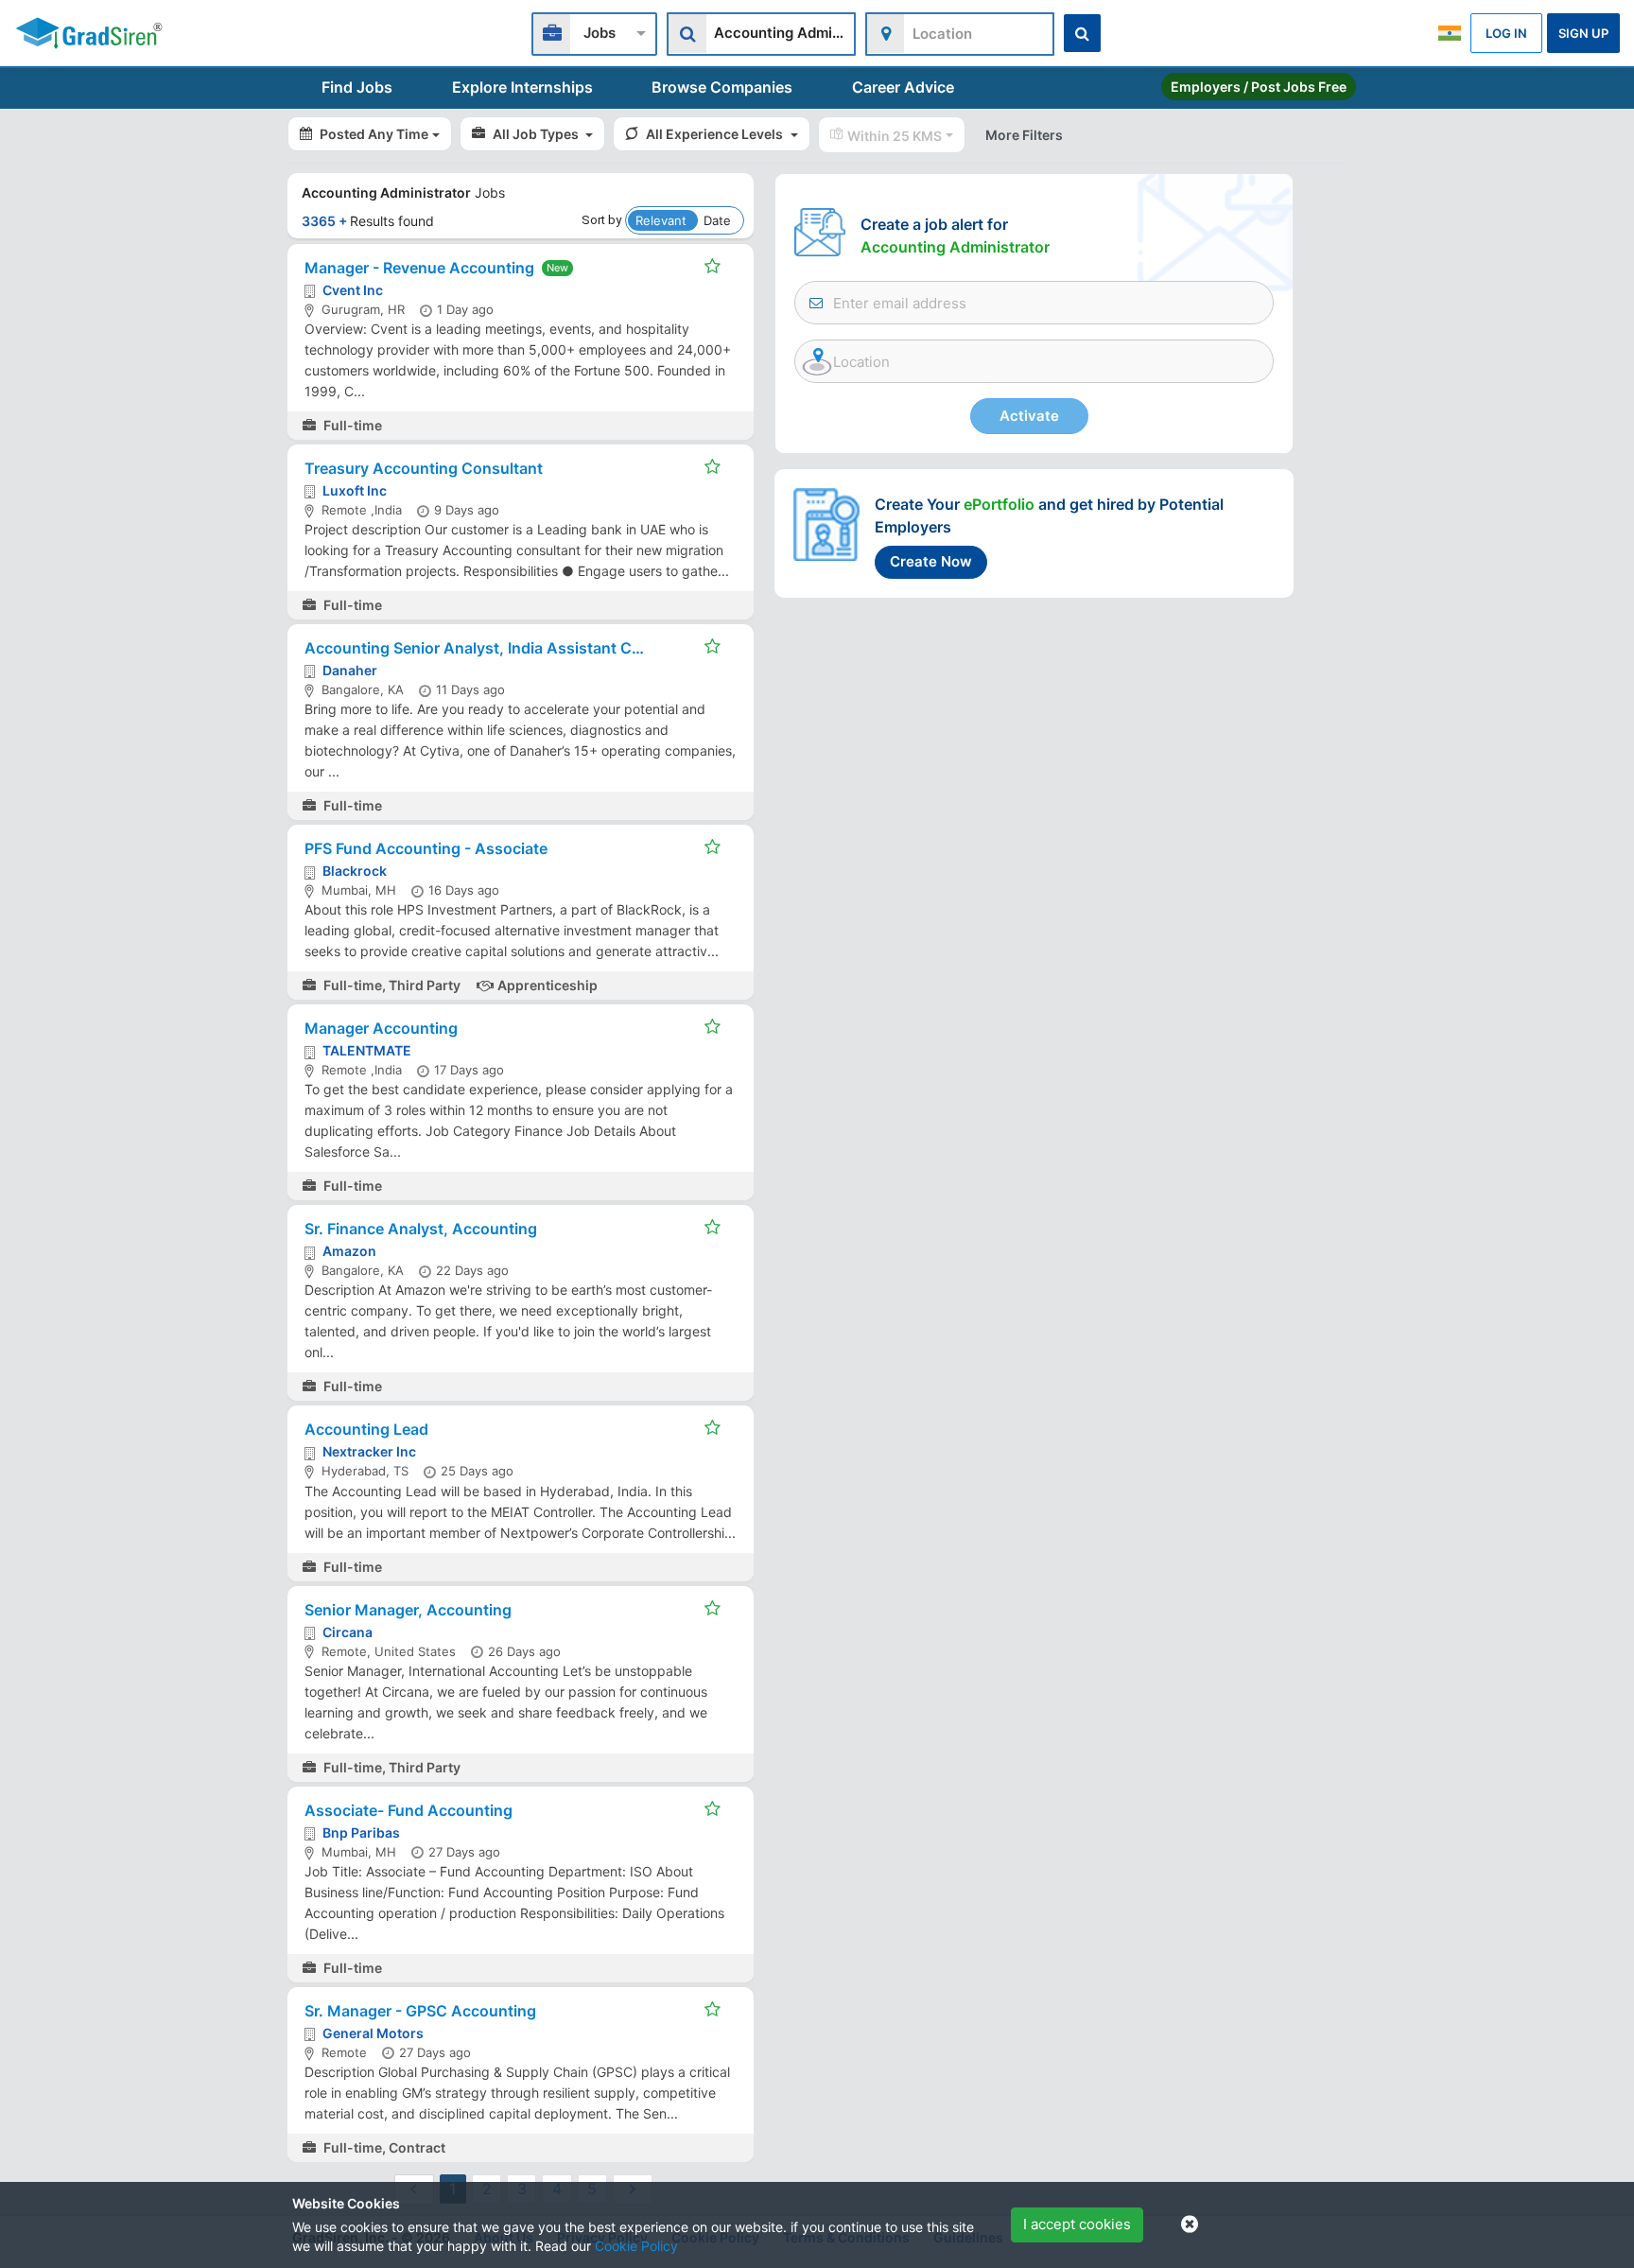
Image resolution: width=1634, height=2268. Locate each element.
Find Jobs (357, 87)
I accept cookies (1077, 2224)
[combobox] (594, 32)
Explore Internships (522, 87)
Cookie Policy (636, 2246)
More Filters (1024, 135)
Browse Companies (722, 87)
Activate (1029, 416)
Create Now (931, 561)
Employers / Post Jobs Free (1259, 87)
